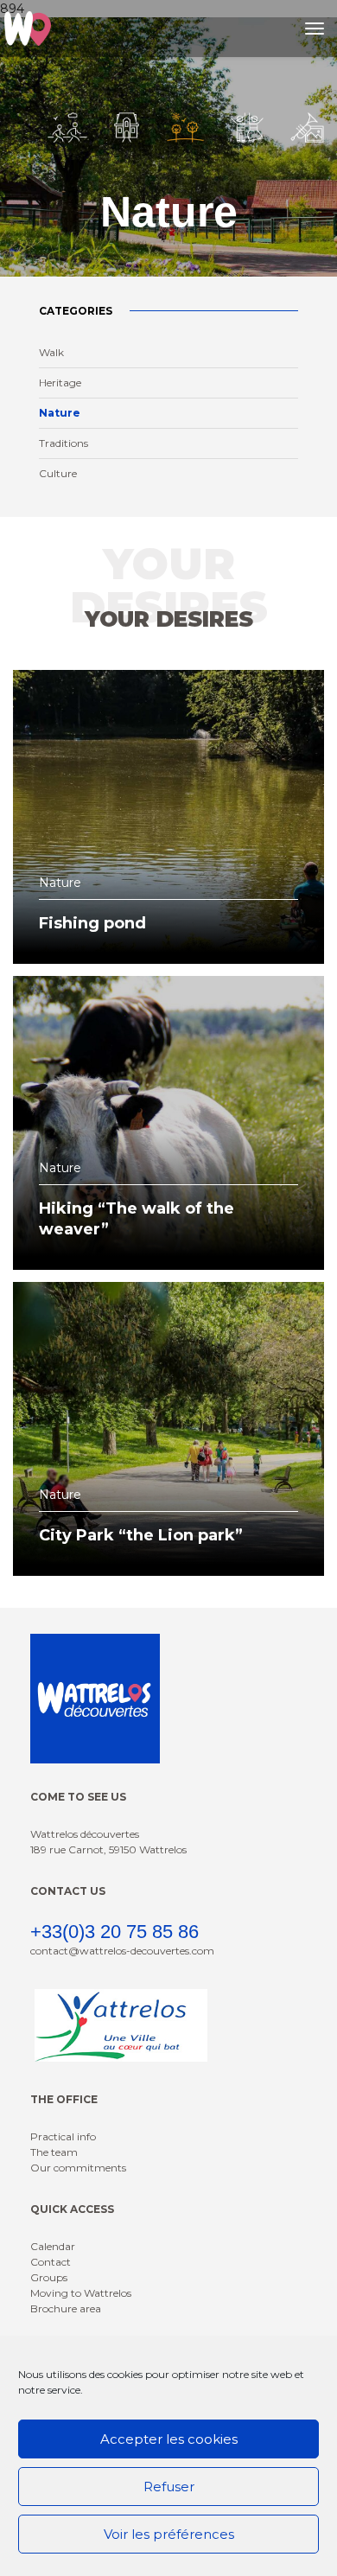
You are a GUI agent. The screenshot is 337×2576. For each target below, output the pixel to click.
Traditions (64, 443)
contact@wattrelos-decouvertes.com (122, 1951)
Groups (49, 2277)
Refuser (169, 2487)
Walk (51, 352)
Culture (58, 473)
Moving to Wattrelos (81, 2293)
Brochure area (66, 2308)
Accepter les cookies (169, 2439)
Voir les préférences (169, 2534)
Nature (60, 413)
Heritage (60, 383)
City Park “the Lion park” (141, 1535)
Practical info (63, 2136)
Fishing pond (92, 923)
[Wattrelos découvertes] (28, 29)
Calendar (53, 2246)
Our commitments (78, 2168)
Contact (51, 2262)
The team (54, 2152)
